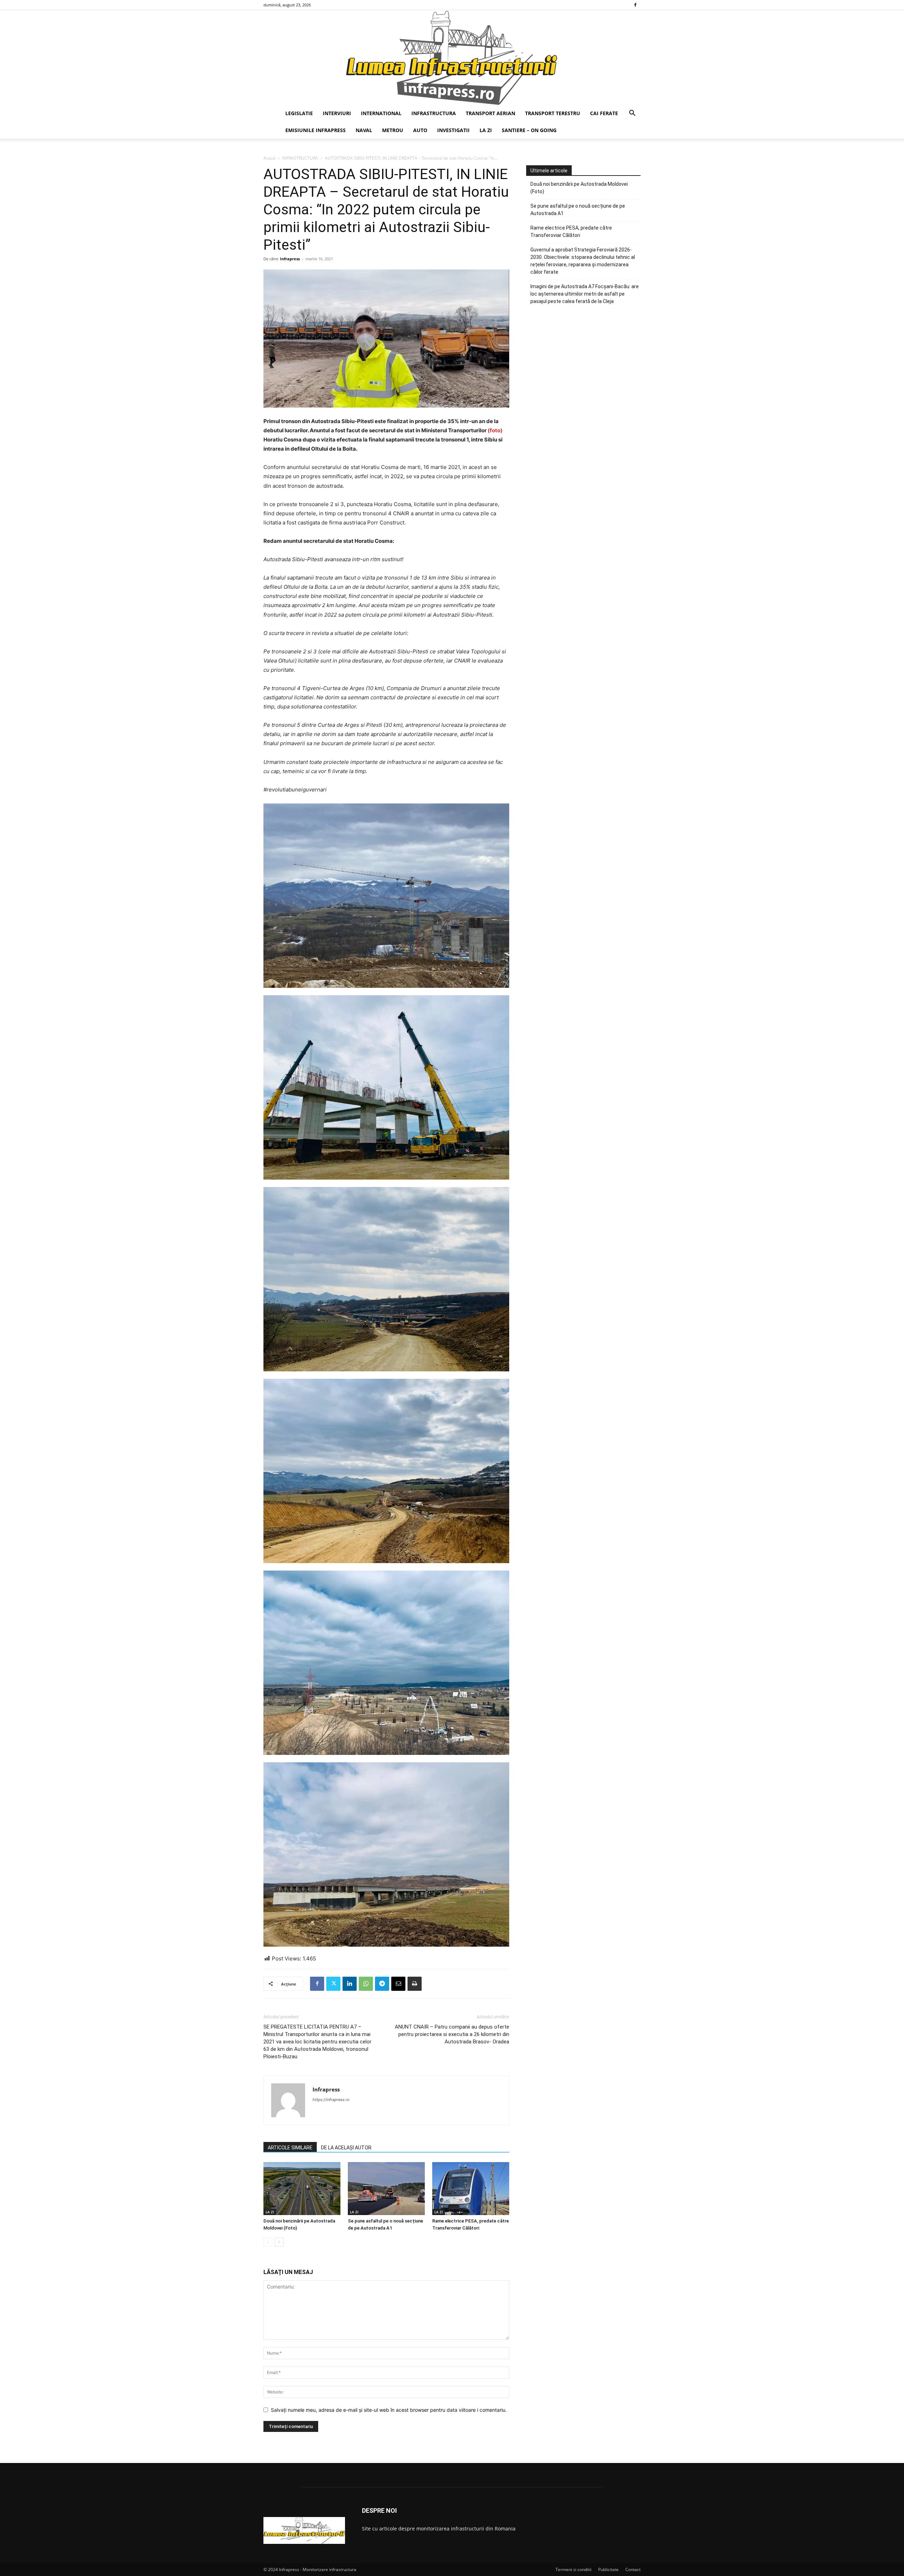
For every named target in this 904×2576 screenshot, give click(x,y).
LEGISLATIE (299, 113)
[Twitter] (333, 1984)
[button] (632, 114)
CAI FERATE (604, 113)
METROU (393, 130)
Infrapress (290, 259)
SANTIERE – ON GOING (529, 130)
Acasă (269, 158)
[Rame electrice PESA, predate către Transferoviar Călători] (471, 2189)
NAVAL (364, 130)
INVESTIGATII (453, 130)
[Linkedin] (350, 1984)
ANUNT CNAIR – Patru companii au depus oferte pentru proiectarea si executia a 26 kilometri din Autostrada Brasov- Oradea (452, 2034)
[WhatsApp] (366, 1984)
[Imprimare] (415, 1984)
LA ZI (486, 130)
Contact (633, 2569)
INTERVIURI (337, 113)
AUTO (420, 130)
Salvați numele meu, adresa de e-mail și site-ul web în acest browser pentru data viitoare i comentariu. (389, 2410)
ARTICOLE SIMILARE (290, 2148)
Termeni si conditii (573, 2569)
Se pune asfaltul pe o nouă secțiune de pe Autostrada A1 (578, 210)
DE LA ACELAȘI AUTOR (346, 2148)
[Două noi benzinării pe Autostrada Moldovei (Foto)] (302, 2189)
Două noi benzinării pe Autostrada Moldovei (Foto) (579, 188)
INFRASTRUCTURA (434, 113)
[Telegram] (382, 1984)
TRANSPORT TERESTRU (553, 113)
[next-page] (279, 2242)
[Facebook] (635, 5)
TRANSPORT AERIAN (490, 113)
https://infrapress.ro (331, 2100)
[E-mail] (398, 1984)
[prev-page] (268, 2242)
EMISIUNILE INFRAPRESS (316, 130)
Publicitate (608, 2569)
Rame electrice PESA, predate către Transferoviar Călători (571, 232)
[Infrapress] (452, 58)
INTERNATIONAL (381, 113)
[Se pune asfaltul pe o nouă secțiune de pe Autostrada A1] (386, 2189)
